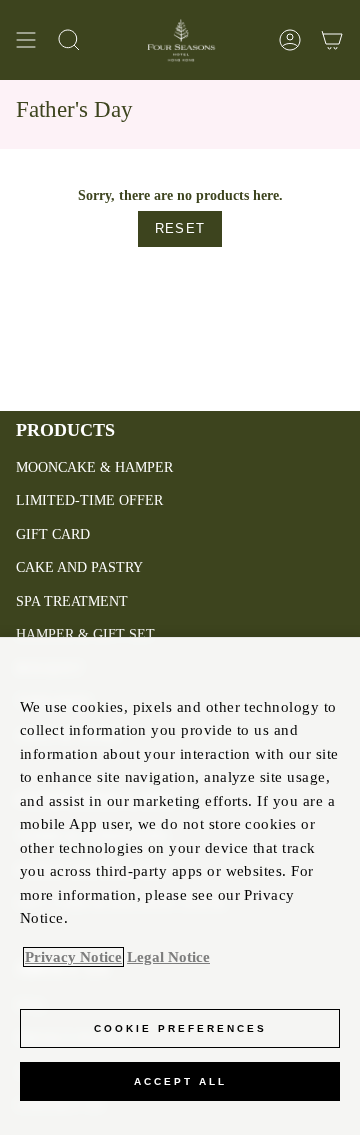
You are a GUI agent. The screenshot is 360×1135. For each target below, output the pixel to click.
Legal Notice (168, 957)
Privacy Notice (73, 957)
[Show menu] (26, 40)
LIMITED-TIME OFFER (89, 500)
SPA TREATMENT (72, 601)
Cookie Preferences (180, 1028)
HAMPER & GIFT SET (85, 634)
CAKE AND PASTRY (79, 567)
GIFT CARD (53, 534)
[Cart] (332, 40)
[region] (180, 886)
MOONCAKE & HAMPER (94, 467)
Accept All (180, 1081)
